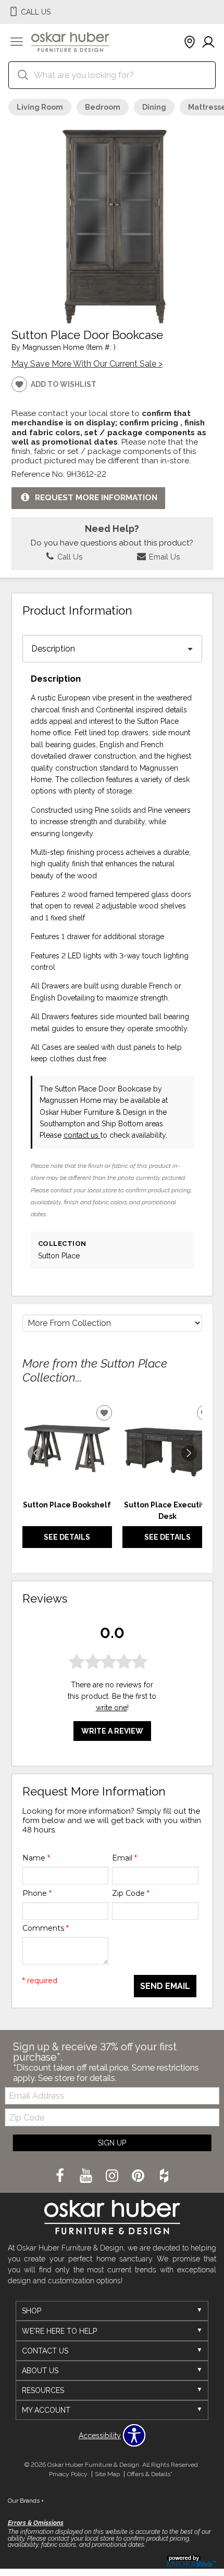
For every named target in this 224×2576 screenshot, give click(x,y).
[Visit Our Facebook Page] (61, 2176)
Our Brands (26, 2501)
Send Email (165, 1986)
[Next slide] (189, 1453)
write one (111, 1708)
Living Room (40, 107)
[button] (17, 43)
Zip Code (131, 1893)
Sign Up (112, 2143)
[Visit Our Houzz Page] (164, 2176)
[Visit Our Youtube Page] (87, 2176)
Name (36, 1858)
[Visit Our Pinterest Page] (139, 2176)
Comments (46, 1928)
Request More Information (96, 498)
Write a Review (112, 1731)
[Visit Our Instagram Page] (113, 2176)
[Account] (208, 43)
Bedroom (103, 107)
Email (125, 1858)
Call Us (69, 557)
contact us (82, 1135)
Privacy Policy (68, 2474)
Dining (154, 107)
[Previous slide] (35, 1453)
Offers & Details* (150, 2474)
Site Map (107, 2474)
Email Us (163, 557)
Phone (37, 1893)
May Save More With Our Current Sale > (87, 364)
